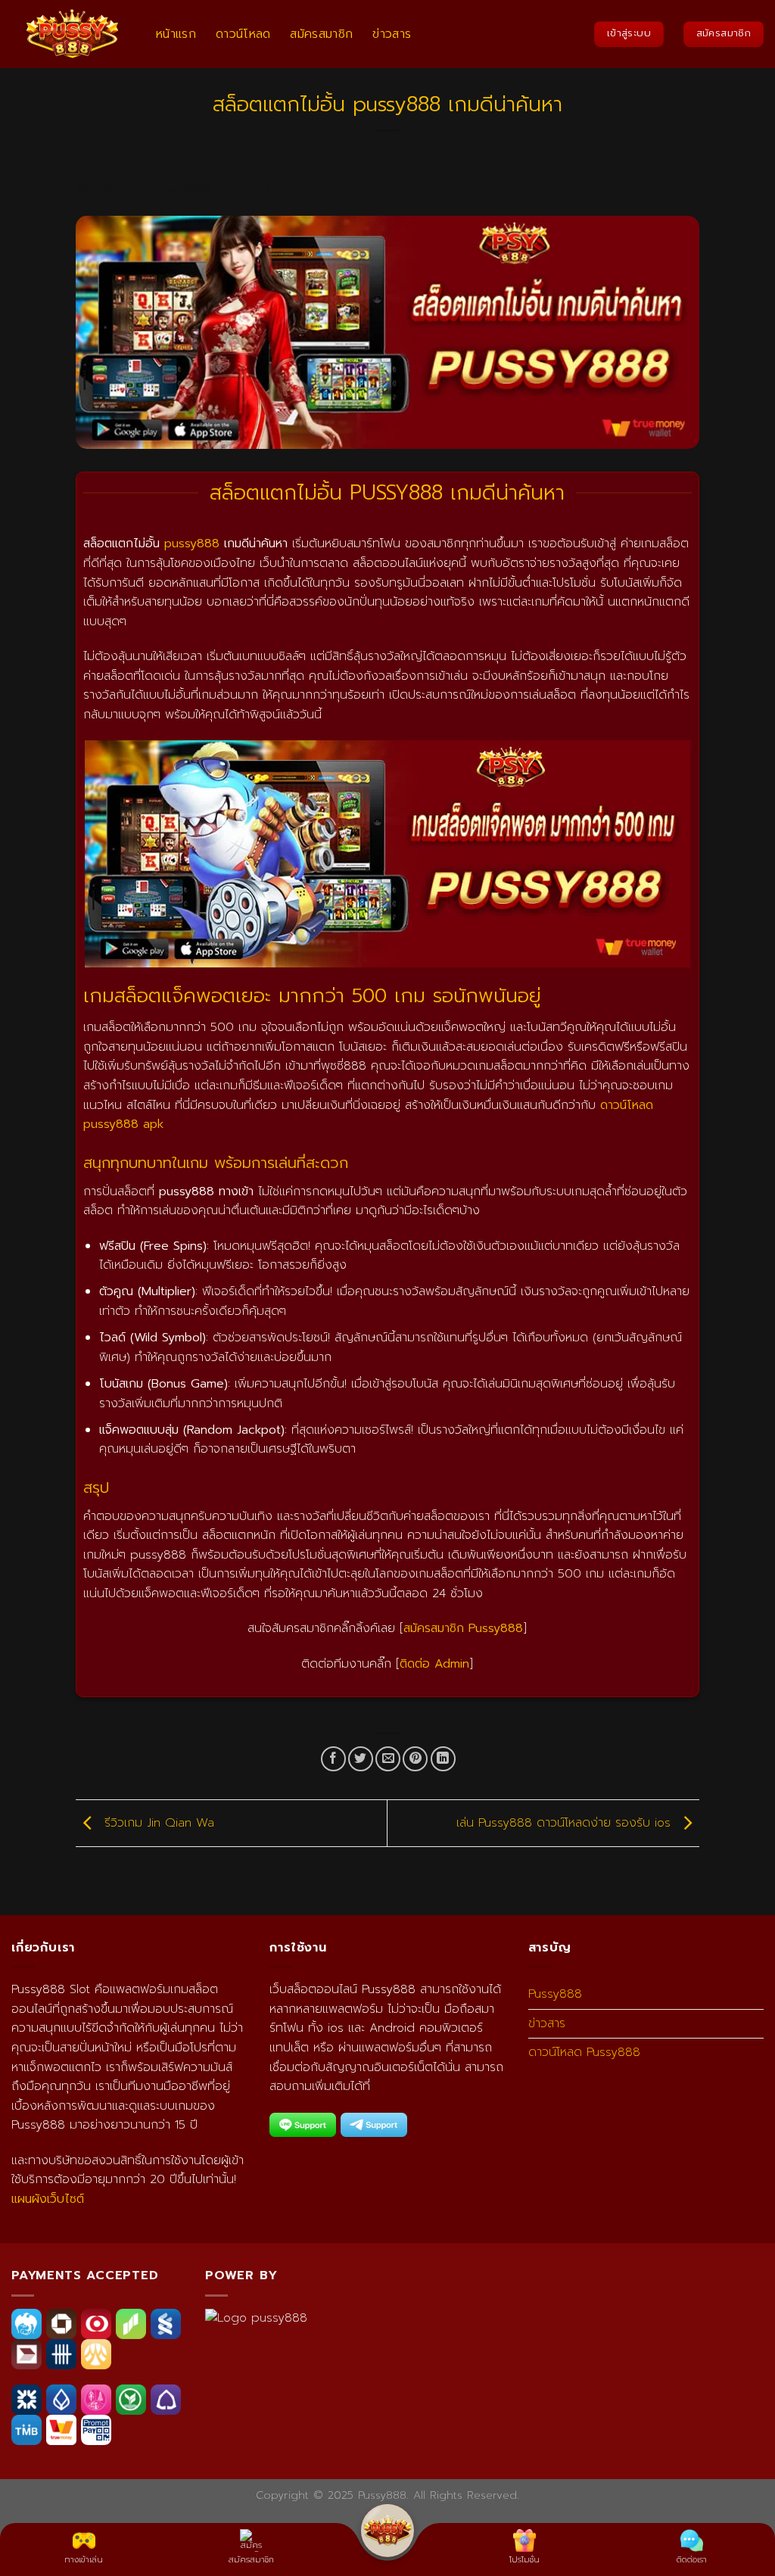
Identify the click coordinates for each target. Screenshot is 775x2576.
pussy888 (192, 544)
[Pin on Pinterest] (415, 1759)
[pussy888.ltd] (72, 34)
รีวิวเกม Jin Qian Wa (157, 1823)
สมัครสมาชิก (321, 34)
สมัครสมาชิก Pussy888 (463, 1628)
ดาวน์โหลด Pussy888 (584, 2052)
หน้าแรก (176, 34)
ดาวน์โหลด (243, 34)
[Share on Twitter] (361, 1759)
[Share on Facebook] (333, 1759)
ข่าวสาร (392, 34)
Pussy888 (555, 1994)
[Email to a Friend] (388, 1759)
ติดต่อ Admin (434, 1664)
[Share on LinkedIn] (443, 1759)
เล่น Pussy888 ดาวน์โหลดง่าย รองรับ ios (566, 1823)
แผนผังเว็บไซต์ (48, 2199)
